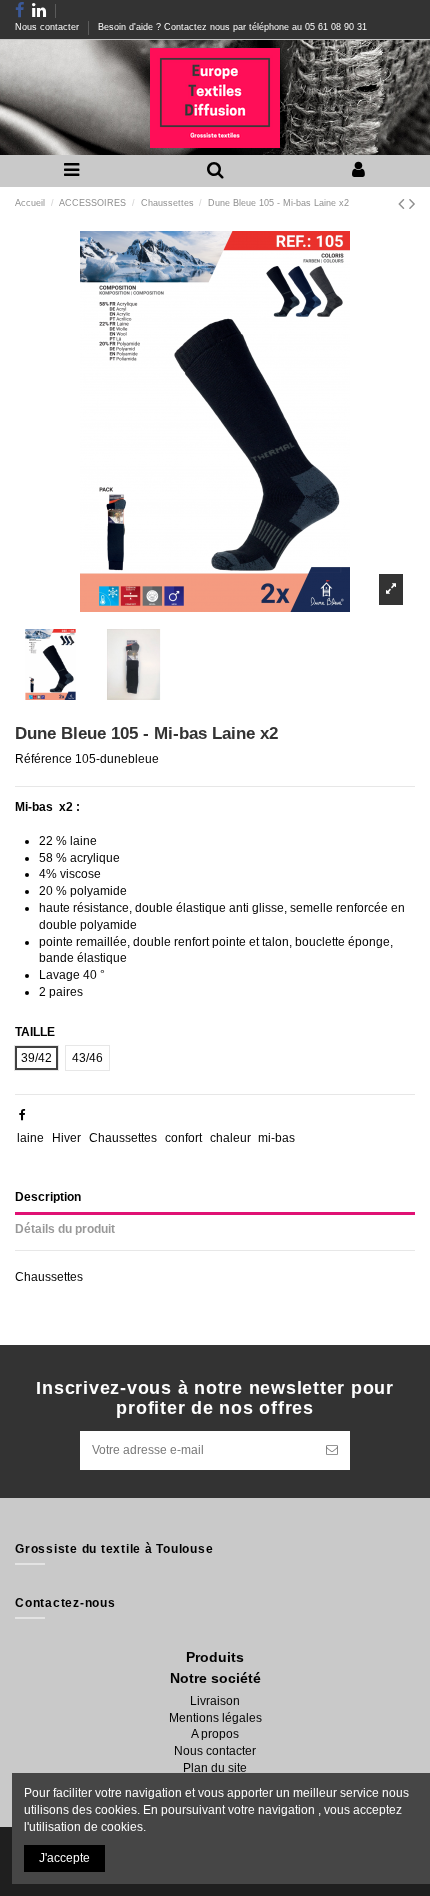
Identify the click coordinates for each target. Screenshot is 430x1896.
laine (30, 1138)
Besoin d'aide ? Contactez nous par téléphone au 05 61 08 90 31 (232, 27)
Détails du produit (65, 1229)
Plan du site (215, 1768)
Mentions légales (215, 1718)
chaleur (230, 1138)
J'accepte (64, 1858)
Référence (43, 759)
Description (48, 1197)
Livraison (215, 1701)
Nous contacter (48, 27)
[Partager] (22, 1115)
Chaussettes (123, 1138)
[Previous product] (403, 204)
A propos (215, 1734)
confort (183, 1138)
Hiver (66, 1138)
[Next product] (412, 204)
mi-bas (276, 1138)
